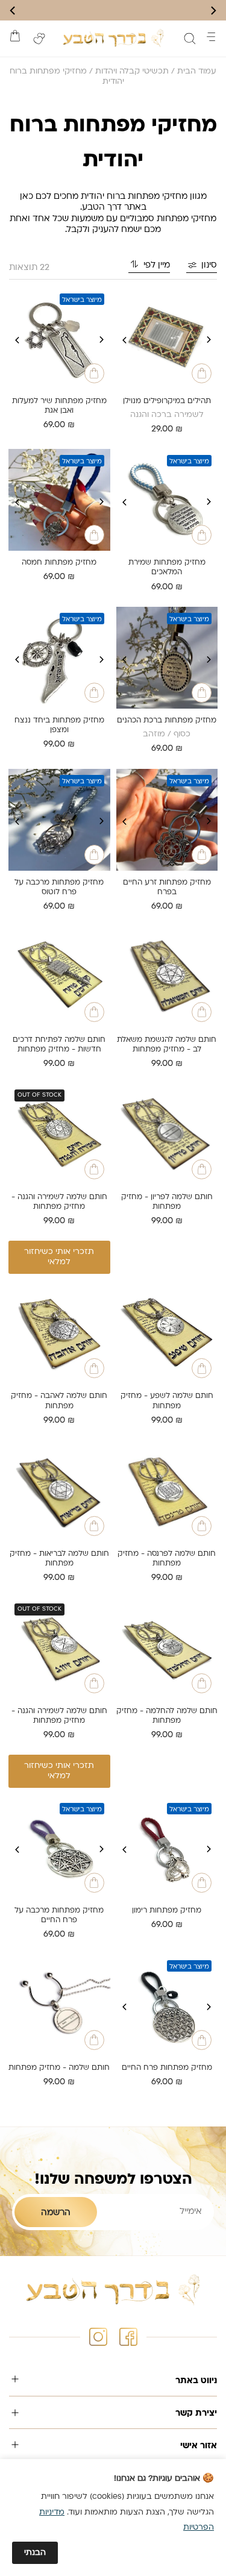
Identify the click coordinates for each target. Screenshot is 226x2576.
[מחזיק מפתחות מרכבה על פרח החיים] (59, 1848)
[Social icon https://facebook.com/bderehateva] (128, 2337)
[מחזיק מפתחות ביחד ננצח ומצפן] (59, 658)
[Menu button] (211, 37)
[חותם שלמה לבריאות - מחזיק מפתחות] (59, 1491)
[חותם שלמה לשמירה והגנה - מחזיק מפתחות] (59, 1134)
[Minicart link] (15, 36)
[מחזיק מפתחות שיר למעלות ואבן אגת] (59, 338)
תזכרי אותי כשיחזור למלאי (59, 1257)
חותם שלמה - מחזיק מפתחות (59, 2068)
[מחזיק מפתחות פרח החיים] (167, 2005)
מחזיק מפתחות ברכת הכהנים (167, 721)
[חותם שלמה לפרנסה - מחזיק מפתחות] (167, 1491)
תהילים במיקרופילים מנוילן (167, 401)
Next (125, 340)
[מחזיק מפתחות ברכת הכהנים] (167, 658)
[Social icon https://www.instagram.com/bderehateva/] (98, 2337)
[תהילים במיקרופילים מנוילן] (167, 338)
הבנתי (35, 2553)
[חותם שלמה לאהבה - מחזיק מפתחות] (59, 1334)
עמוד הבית (197, 71)
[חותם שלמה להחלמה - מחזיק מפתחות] (167, 1648)
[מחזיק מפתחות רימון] (167, 1848)
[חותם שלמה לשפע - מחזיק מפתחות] (167, 1334)
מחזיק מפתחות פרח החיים (167, 2068)
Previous (209, 340)
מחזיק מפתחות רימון (167, 1911)
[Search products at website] (190, 39)
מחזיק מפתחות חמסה (59, 563)
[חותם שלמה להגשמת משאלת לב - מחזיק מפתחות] (167, 977)
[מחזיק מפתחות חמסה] (59, 500)
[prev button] (213, 11)
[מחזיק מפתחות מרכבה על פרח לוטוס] (59, 820)
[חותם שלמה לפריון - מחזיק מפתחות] (167, 1134)
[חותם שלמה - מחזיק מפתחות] (59, 2005)
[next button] (13, 11)
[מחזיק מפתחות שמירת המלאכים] (167, 500)
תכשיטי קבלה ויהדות (132, 71)
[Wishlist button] (39, 39)
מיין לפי (157, 265)
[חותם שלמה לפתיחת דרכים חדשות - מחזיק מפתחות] (59, 977)
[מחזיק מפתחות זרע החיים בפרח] (167, 820)
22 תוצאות (29, 268)
